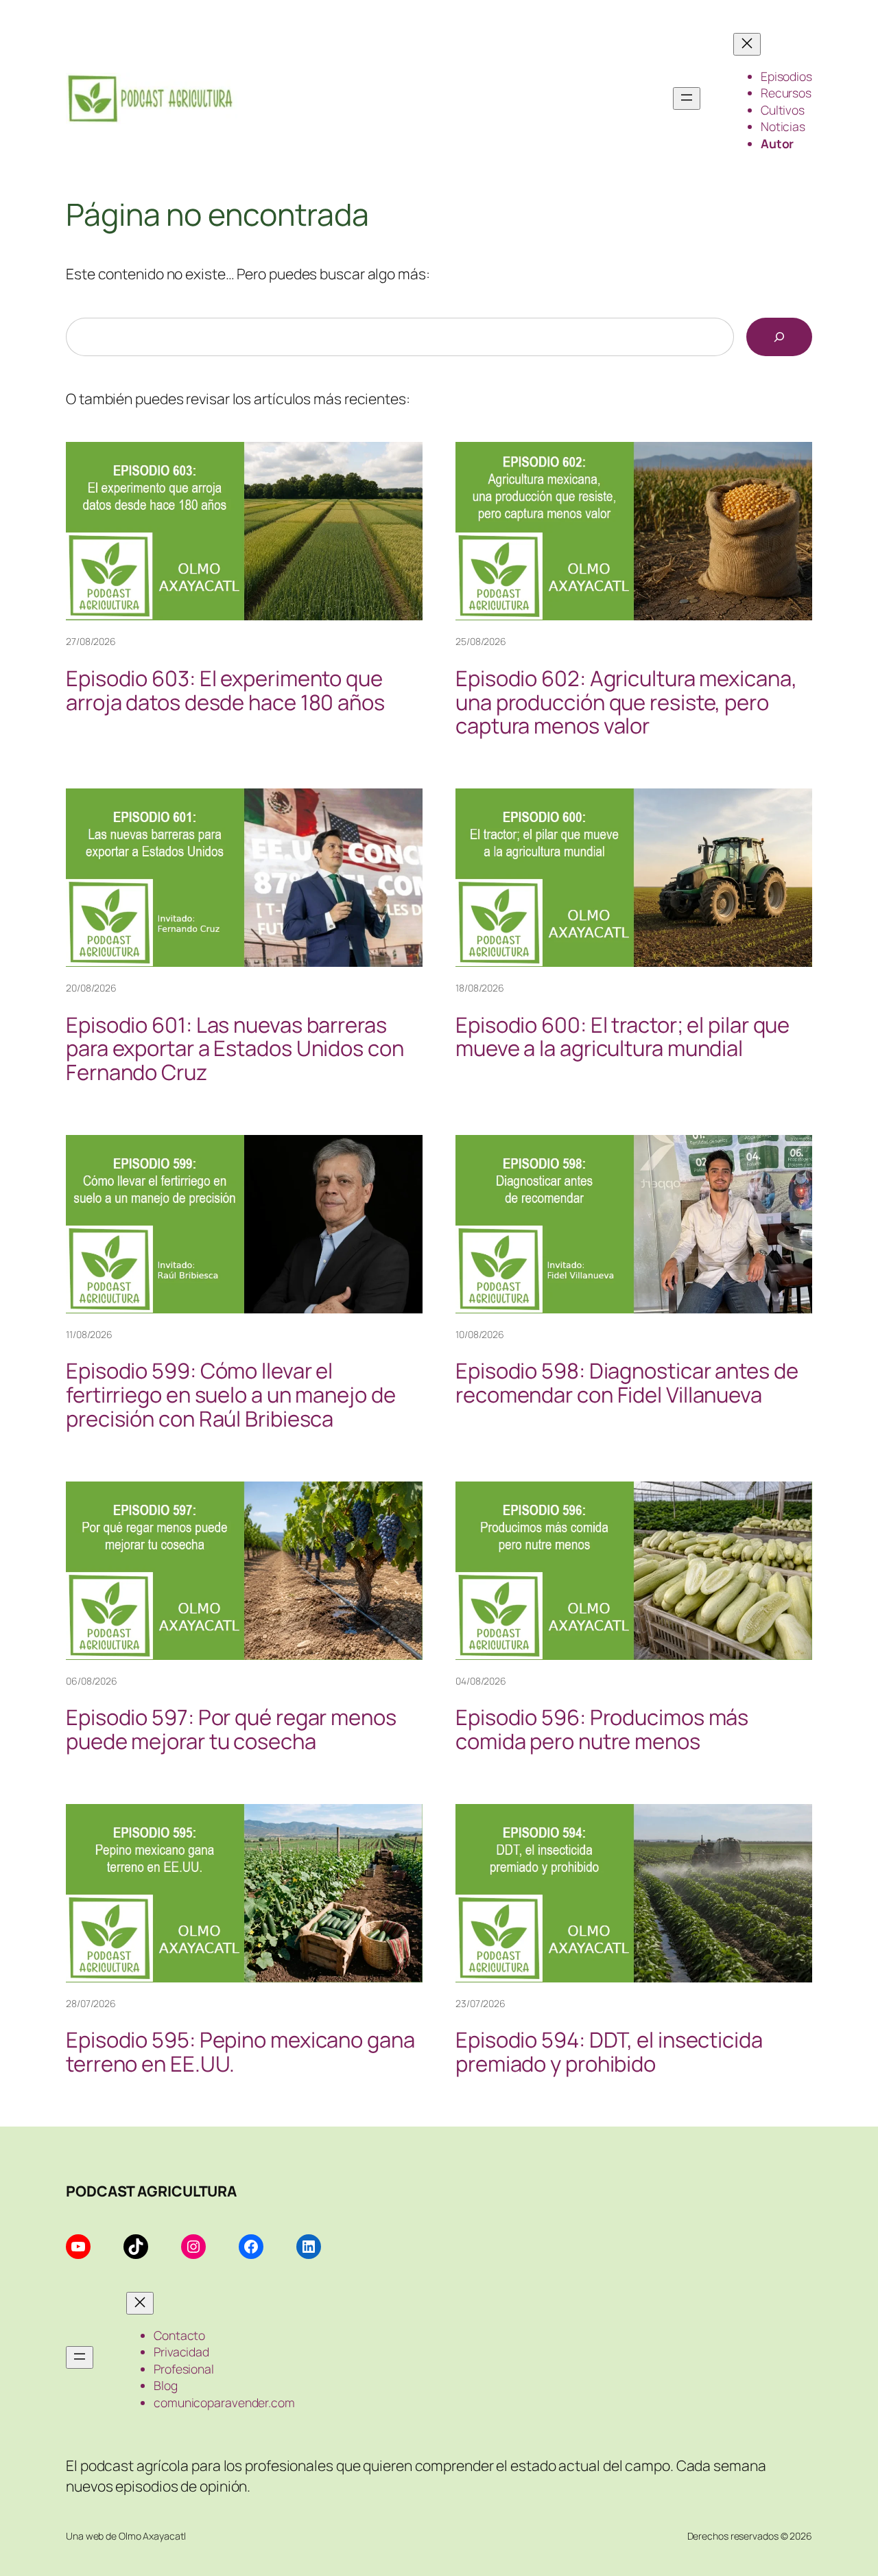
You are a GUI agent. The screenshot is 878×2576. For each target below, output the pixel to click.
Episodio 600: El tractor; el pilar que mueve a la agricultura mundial (622, 1037)
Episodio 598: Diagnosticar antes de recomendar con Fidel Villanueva (627, 1383)
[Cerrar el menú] (747, 44)
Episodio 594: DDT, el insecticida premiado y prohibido (609, 2052)
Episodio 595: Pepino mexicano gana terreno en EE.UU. (240, 2052)
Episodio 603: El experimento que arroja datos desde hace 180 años (225, 690)
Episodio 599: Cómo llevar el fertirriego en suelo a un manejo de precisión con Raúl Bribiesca (231, 1395)
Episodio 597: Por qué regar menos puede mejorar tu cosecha (231, 1729)
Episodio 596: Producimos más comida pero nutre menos (602, 1729)
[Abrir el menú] (687, 98)
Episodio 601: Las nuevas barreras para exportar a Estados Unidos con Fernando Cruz (235, 1049)
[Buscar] (779, 337)
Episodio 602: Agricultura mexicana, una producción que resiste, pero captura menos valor (626, 702)
